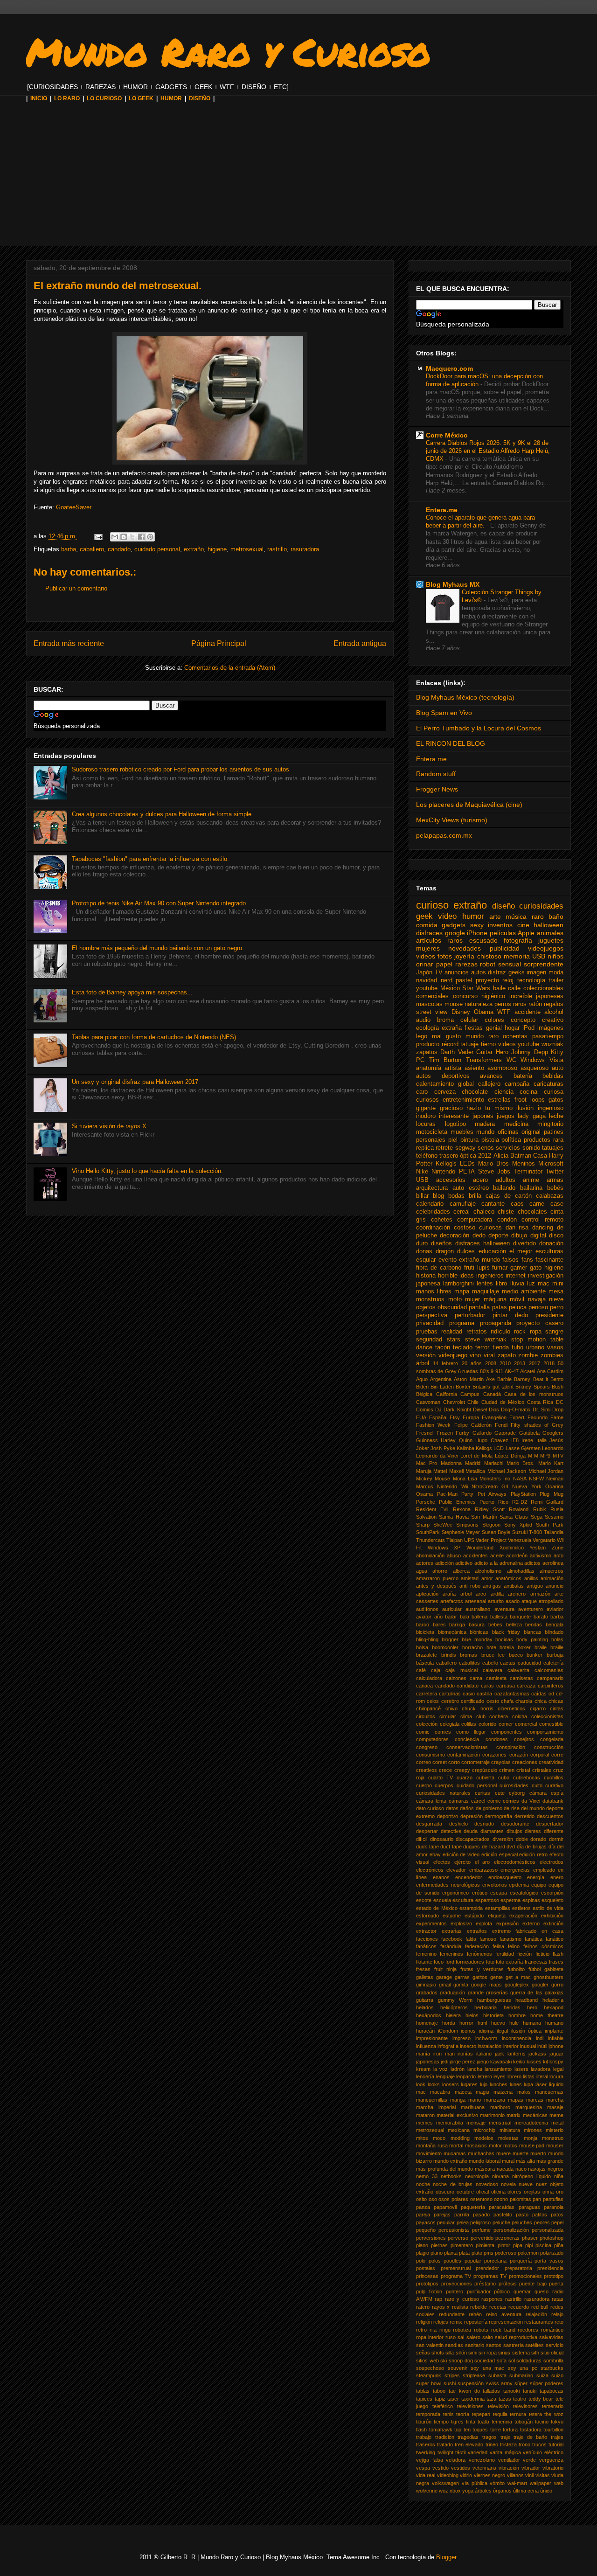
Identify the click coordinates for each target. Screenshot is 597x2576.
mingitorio (550, 1124)
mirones (533, 2130)
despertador (550, 1824)
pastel (464, 980)
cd (551, 1694)
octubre (465, 2192)
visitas (543, 2475)
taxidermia (473, 2399)
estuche (452, 1916)
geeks (517, 972)
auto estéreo (471, 1188)
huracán (425, 2031)
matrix (514, 2115)
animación (552, 1578)
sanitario (475, 2345)
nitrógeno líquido (531, 2176)
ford (450, 1962)
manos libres (434, 1291)
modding (460, 2138)
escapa (499, 1893)
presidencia (550, 2268)
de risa (511, 1808)
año (438, 1617)
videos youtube (519, 1044)
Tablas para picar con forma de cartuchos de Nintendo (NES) (154, 1037)
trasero (449, 1156)
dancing (543, 1228)
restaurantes (539, 2322)
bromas (469, 1655)
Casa (540, 1156)
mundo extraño (450, 2161)
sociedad (485, 2361)
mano (475, 2100)
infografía (448, 2046)
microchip (484, 2130)
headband (527, 2000)
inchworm (486, 2038)
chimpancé (428, 1708)
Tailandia (554, 1532)
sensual (510, 964)
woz (444, 2491)
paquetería (473, 2207)
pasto (522, 2215)
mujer (472, 1299)
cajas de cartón (509, 1196)
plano (437, 2253)
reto (559, 2322)
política (511, 1140)
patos (557, 2215)
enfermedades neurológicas (448, 1885)
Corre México (447, 435)
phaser (530, 2238)
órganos (502, 2491)
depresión (472, 1816)
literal (542, 2076)
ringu (445, 2330)
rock (520, 1332)
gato (536, 1268)
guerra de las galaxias (537, 1993)
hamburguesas (494, 2000)
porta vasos (549, 2261)
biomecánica (452, 1632)
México (450, 988)
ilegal (502, 2031)
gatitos (480, 1977)
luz (531, 1284)
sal (461, 2337)
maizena (503, 2092)
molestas (508, 2138)
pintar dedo (510, 1315)
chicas (556, 1701)
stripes (452, 2375)
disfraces (429, 933)
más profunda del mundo (444, 2169)
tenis (448, 2414)
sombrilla (553, 2361)
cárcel (478, 1801)
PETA (467, 1172)
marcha (555, 2100)
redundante (452, 2314)
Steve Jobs (494, 1172)
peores (542, 2222)
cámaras (459, 1801)
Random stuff (436, 774)
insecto (468, 2046)
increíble (521, 996)
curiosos (427, 1100)
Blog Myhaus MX (453, 584)
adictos (532, 1563)
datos (452, 1808)
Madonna (451, 1463)
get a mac (518, 1977)
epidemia (519, 1885)
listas (529, 2076)
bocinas (504, 1639)
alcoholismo (488, 1571)
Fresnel (425, 1433)
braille (557, 1647)
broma (445, 1020)
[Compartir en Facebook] (141, 537)
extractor (426, 1931)
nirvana (500, 2176)
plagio (423, 2253)
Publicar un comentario (76, 588)
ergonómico (455, 1893)
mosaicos (476, 2146)
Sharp (423, 1525)
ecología (427, 1028)
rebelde (479, 2307)
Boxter (463, 1387)
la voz (441, 2069)
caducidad (529, 1663)
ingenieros (490, 1276)
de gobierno (489, 1808)
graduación (452, 1993)
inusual (528, 2046)
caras (487, 1686)
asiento (474, 1068)
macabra (440, 2092)
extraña (452, 1028)
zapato (507, 1355)
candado (119, 549)
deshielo (458, 1824)
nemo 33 (427, 2176)
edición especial (500, 1854)
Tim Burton (445, 1060)
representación (506, 2322)
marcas (535, 2100)
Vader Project (491, 1540)
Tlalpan (455, 1540)
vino (475, 1355)
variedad (478, 2452)
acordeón (517, 1555)
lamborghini (458, 1284)
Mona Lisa (465, 1479)
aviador (555, 1609)
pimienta (485, 2245)
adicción (444, 1563)
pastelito (503, 2215)
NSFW (536, 1479)
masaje (555, 2107)
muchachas (481, 2153)
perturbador (470, 1315)
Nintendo (443, 1172)
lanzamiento (498, 2069)
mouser (555, 2146)
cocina (528, 1092)
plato (477, 2253)
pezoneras (507, 2238)
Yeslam (538, 1548)
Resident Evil (432, 1509)
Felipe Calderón (473, 1425)
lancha (475, 2069)
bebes (495, 1625)
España (438, 1417)
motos (510, 2146)
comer (506, 1724)
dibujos (514, 1831)
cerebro (450, 1701)
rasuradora (305, 549)
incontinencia (517, 2038)
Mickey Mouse (433, 1479)
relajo (557, 2314)
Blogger (446, 2557)
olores (514, 2192)
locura (556, 2076)
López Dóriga (510, 1456)
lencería (425, 2076)
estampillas (498, 1908)
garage (444, 1977)
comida (427, 925)
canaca (424, 1686)
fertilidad (505, 1954)
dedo (479, 1236)
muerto (538, 2153)
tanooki (511, 2391)
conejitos (524, 1739)
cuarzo (465, 1778)
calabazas (550, 1196)
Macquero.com (449, 368)
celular (469, 1020)
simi (473, 2353)
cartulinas (450, 1694)
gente (496, 1977)
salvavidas (551, 2337)
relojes (441, 2322)
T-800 (535, 1532)
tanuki (530, 2391)
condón (507, 1220)
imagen (536, 972)
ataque (529, 1601)
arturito (496, 1601)
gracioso (451, 1108)
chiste (506, 1212)
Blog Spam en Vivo (444, 713)
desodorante (515, 1824)
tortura (510, 2430)
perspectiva (432, 1315)
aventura (504, 1609)
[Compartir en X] (132, 537)
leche (556, 1116)
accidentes (476, 1555)
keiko (519, 2062)
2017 (535, 1363)
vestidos (461, 2468)
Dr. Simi (541, 1410)
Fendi (501, 1425)
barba (69, 549)
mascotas (429, 1004)
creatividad (551, 1762)
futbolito (516, 1969)
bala (465, 1617)
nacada (505, 2169)
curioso (432, 905)
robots (481, 2330)
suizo (557, 2375)
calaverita (518, 1670)
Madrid (473, 1463)
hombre (517, 2015)
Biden (422, 1387)
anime (531, 1180)
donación (551, 1243)
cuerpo (424, 1785)
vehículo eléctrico (543, 2452)
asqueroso (535, 1068)
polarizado (552, 2253)
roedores (528, 2330)
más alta (525, 2161)
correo (423, 1762)
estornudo (427, 1916)
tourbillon (553, 2430)
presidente (549, 1315)
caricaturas (548, 1084)
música (516, 917)
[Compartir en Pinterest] (150, 537)
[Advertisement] (298, 181)
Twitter (555, 1172)
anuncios (457, 972)
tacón (443, 1347)
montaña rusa (432, 2146)
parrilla (462, 2215)
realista (460, 2307)
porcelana (495, 2261)
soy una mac (487, 2368)
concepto (523, 1020)
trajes (557, 2437)
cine (523, 925)
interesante (454, 1116)
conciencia (467, 1739)
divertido (524, 1243)
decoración (455, 1236)
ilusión (525, 1108)
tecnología (531, 980)
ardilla (497, 1594)
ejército (462, 1862)
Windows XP (444, 1548)
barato (541, 1617)
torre (496, 2430)
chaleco (484, 1212)
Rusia (557, 1509)
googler (540, 1985)
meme (556, 2115)
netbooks (451, 2176)
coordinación (433, 1228)
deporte (498, 1236)
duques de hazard (484, 1847)
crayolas (501, 1762)
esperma (510, 1900)
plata (464, 2253)
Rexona (462, 1509)
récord (450, 1044)
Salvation (426, 1517)
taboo (439, 2391)
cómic (494, 1801)
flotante (424, 1962)
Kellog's (446, 1164)
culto (537, 1785)
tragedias (468, 2437)
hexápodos (429, 2015)
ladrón (458, 2069)
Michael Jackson (507, 1471)
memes (424, 2123)
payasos (426, 2222)
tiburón (424, 2422)
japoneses (550, 996)
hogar (512, 1028)
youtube (427, 988)
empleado (544, 1870)
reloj (508, 980)
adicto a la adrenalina (499, 1563)
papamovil (445, 2207)
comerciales (432, 996)
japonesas (428, 2062)
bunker (535, 1655)
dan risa (517, 1228)
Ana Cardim (550, 1371)
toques (480, 2430)
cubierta (485, 1778)
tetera (535, 2414)
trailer (556, 980)
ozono (501, 2199)
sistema (521, 2353)
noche (423, 2184)
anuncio (555, 1586)
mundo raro (482, 1036)
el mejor (521, 1251)
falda (471, 1939)
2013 (520, 1363)
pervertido (482, 2238)
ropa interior (430, 2337)
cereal (462, 1212)
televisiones (470, 2406)
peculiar (446, 2222)
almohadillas (521, 1571)
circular (448, 1716)
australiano (478, 1609)
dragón (445, 1251)
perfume (481, 2230)
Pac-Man (447, 1494)
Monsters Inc (495, 1479)
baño (556, 917)
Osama (424, 1494)
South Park (550, 1525)
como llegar (471, 1732)
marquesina (529, 2107)
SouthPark (428, 1532)
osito (421, 2199)
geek (424, 916)
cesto (493, 1701)
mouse (454, 1004)
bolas (557, 1639)
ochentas (515, 1036)
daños (467, 1808)
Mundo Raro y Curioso (228, 51)
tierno (488, 1044)
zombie (528, 1355)
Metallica (475, 1471)
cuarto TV (441, 1778)
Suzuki (520, 1532)
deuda (471, 1831)
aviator (424, 1617)
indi (540, 2038)
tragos (489, 2437)
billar (422, 1196)
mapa (462, 1291)
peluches (522, 2222)
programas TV (490, 2276)
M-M (533, 1456)
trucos (539, 2444)
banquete (520, 1617)
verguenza (551, 2460)
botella (507, 1647)
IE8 (515, 1440)
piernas (439, 2245)
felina (498, 1946)
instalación (489, 2046)
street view (432, 1012)
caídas (539, 1694)
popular (473, 2261)
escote (424, 1900)
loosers (451, 2084)
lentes (485, 1284)
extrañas (452, 1931)
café (421, 1670)
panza (423, 2207)
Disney (461, 1012)
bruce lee (493, 1655)
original (531, 1132)
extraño (194, 549)
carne (537, 1204)
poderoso (506, 2253)
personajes (431, 1140)
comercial (526, 1724)
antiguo (535, 1586)
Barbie (504, 1379)
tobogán (524, 2422)
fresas (423, 1969)
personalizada (548, 2230)
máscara (485, 2169)
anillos (531, 1578)
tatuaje (469, 1044)
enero (557, 1877)
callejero (489, 1084)
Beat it (541, 1379)
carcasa (506, 1686)
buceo (516, 1655)
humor (473, 916)
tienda (501, 1347)
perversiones (431, 2238)
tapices (424, 2399)
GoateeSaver (74, 507)
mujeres (428, 948)
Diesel (480, 1410)
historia (426, 1276)
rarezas (466, 964)
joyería (464, 956)
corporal (540, 1755)
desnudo (484, 1824)
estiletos (521, 1908)
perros (503, 1004)
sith (535, 2353)
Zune (558, 1548)
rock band (503, 2330)
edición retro (533, 1854)
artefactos (452, 1601)
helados (425, 2007)
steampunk (429, 2375)
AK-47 (512, 1371)
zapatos (427, 1052)
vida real (426, 2475)
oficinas (508, 1132)
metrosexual (247, 549)
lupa (528, 2084)
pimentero (462, 2245)
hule (514, 2023)
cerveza (445, 1092)
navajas (537, 2169)
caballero (92, 549)
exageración (523, 1916)
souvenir (458, 2368)
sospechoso (430, 2368)
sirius (504, 2353)
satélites (535, 2345)
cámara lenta (431, 1801)
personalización (511, 2230)
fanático (555, 1939)
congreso (427, 1747)
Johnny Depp (529, 1052)
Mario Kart (551, 1463)
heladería (553, 2000)
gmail (445, 1985)
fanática (534, 1939)
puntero (455, 2291)
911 (499, 1371)
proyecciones (457, 2284)
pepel (557, 2222)
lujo (484, 2084)
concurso (465, 996)
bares (439, 1625)
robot (488, 964)
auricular (452, 1609)
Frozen (445, 1433)
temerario (553, 2406)
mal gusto (447, 1036)
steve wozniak (486, 1340)
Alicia (501, 1156)
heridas (512, 2007)
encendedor (469, 1877)
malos (524, 2092)
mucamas (455, 2153)
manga (458, 2100)
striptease (474, 2375)
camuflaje (463, 1204)
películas (503, 933)
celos (433, 1701)
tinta (471, 2422)
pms (489, 2253)
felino (514, 1946)
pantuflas (553, 2199)
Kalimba (465, 1448)
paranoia (554, 2207)
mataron (425, 2115)
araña (449, 1594)
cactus (508, 1663)
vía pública (475, 2483)
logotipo (455, 1124)
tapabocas (552, 2391)
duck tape (427, 1847)
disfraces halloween (482, 1243)
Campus (470, 1394)
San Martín (484, 1517)
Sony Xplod (518, 1525)
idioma (486, 2031)
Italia (541, 1440)
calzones (456, 1678)
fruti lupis (477, 1268)
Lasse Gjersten (523, 1448)
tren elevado (469, 2444)
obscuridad (452, 1307)
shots (438, 2353)
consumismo (430, 1755)
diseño (503, 906)
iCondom (448, 2031)
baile (499, 988)
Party (467, 1494)
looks (434, 2084)
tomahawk (441, 2430)
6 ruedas (468, 1371)
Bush (558, 1387)
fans (527, 1260)
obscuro (445, 2192)
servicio (555, 2345)
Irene (527, 1440)
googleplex (517, 1985)
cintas (557, 1708)
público (502, 2291)
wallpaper (541, 2483)
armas (555, 1180)
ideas (467, 1276)
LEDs (467, 1164)
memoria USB (524, 956)
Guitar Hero (492, 1052)
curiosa (554, 1092)
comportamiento (545, 1732)
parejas (442, 2215)
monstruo (553, 2138)
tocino (542, 2422)
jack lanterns (510, 2054)
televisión (498, 2406)
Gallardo (482, 1433)
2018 (549, 1363)
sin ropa (488, 2353)
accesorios (451, 1180)
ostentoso (481, 2199)
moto (455, 1299)
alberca (461, 1571)
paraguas (529, 2207)
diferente (554, 1831)
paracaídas (502, 2207)
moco (439, 2138)
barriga (457, 1625)
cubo (504, 1778)
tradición (445, 2437)
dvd (511, 1847)
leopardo (466, 2076)
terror (482, 1347)
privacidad (430, 1323)
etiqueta (497, 1916)
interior (511, 2046)
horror (466, 2023)
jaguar (556, 2054)
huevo (498, 2023)
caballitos (469, 1663)
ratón (535, 1004)
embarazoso (483, 1870)
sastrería (514, 2345)
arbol (466, 1594)
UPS (469, 1540)
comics (443, 1732)
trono (524, 2444)
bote (491, 1647)
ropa (536, 1332)
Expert (517, 1417)
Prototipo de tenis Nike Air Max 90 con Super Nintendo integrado (159, 903)
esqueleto (552, 1900)
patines (554, 1132)
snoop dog (461, 2361)
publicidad (505, 948)
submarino (521, 2375)
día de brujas (532, 1847)
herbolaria (486, 2007)
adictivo (464, 1563)
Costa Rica (540, 1402)
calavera (493, 1670)
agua (422, 1571)
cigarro (538, 1708)
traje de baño (530, 2437)
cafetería (553, 1663)
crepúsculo (485, 1770)
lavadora (541, 2069)
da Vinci (531, 1801)
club (481, 1716)
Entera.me (442, 510)
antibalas (514, 1586)
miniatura (510, 2130)
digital (538, 1236)
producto (428, 1044)
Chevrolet (454, 1402)
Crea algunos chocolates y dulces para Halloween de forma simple (162, 814)
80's (485, 1371)
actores (425, 1563)
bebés (555, 1188)
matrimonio (492, 2115)
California (447, 1394)
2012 (485, 1156)
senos (486, 1148)
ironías (465, 2054)
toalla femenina (495, 2422)
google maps (486, 1985)
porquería (521, 2261)
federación (477, 1946)
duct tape (451, 1847)
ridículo (500, 1332)
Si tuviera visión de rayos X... (112, 1126)
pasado (481, 2215)
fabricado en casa (539, 1931)
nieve (556, 1299)
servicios (508, 1148)
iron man (444, 2054)
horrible (448, 1276)
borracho (472, 1647)
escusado (483, 940)
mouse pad (532, 2146)
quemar (522, 2291)
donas (424, 1251)
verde (529, 2460)
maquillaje (486, 1291)
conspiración (511, 1747)
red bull (540, 2307)
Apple (526, 933)
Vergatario (544, 1540)
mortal (456, 2146)
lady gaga (531, 1116)
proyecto (487, 980)
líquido (556, 2084)
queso (541, 2291)
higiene (217, 549)
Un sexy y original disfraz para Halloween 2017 (135, 1082)
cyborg (517, 1793)
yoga (468, 2491)
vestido (441, 2468)
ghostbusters (548, 1977)
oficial (482, 2192)
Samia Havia (454, 1517)
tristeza (508, 2444)
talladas (491, 2391)
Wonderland (480, 1548)
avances (491, 1076)
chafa (507, 1701)
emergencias (515, 1870)
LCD (499, 1448)
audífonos (427, 1609)
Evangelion (494, 1417)
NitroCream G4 (490, 1486)
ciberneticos (511, 1708)
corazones (494, 1755)
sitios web (427, 2361)
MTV (558, 1456)
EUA (421, 1417)
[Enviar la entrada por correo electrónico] (98, 536)
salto (488, 2337)
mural (508, 2161)
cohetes (442, 1220)
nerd (447, 980)
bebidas (553, 1076)
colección (427, 1724)
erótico (480, 1893)
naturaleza (479, 1004)
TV (439, 972)
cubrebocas (527, 1778)
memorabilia (450, 2123)
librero (514, 2076)
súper (521, 2383)
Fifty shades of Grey (537, 1425)
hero (532, 2007)
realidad (452, 1332)
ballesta (499, 1617)
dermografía (498, 1816)
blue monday (477, 1639)
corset (440, 1762)
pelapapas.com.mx (444, 835)
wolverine (427, 2491)
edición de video (461, 1854)
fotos (445, 956)
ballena (479, 1617)
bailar (451, 1617)
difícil (422, 1839)
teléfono (427, 1156)
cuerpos (444, 1785)
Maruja (424, 1471)
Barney (522, 1379)
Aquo (422, 1379)
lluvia (517, 1284)
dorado (538, 1839)
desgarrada (429, 1824)
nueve (526, 2184)
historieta (493, 2015)
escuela (442, 1900)
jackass (537, 2054)
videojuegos (546, 948)
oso (433, 2199)
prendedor (487, 2268)
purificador (479, 2291)
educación (492, 1251)
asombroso (502, 1068)
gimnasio (426, 1985)
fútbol (535, 1969)
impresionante (432, 2038)
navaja (537, 1299)
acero (480, 1180)
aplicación (427, 1594)
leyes (500, 2076)
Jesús (556, 1440)
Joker (423, 1448)
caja (436, 1670)
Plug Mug (552, 1494)
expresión (507, 1923)
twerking (426, 2452)
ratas (558, 2299)
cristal (523, 1770)
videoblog (448, 2475)
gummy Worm (455, 2000)
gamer (519, 1268)
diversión (503, 1839)
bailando (504, 1188)
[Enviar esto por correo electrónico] (115, 537)
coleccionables (543, 988)
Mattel (440, 1471)
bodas (456, 1196)
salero (473, 2337)
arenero (517, 1594)
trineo (492, 2444)
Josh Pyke (443, 1448)
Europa (471, 1417)
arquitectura (432, 1188)
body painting (532, 1639)
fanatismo (510, 1939)
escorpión (552, 1893)
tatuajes (553, 1148)
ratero (423, 2307)
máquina (495, 1299)
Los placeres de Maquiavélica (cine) (469, 805)
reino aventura (504, 2314)
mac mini (551, 1284)
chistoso (489, 956)
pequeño (426, 2230)
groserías (497, 1993)
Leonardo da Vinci (437, 1456)
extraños (477, 1931)
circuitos (426, 1716)
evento (448, 1260)
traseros (426, 2444)
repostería (476, 2322)
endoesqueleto (505, 1877)
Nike (422, 1172)
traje (505, 2437)
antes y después (436, 1586)
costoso (465, 1228)
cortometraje (476, 1762)
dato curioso (430, 1808)
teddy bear (541, 2399)
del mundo (533, 1808)
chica (541, 1701)
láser (541, 2084)
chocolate (475, 1092)
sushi (450, 2383)
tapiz (440, 2399)
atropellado (551, 1601)
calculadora (429, 1678)
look (421, 2084)
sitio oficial (552, 2353)
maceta (463, 2092)
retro (421, 2330)
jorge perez (462, 2062)
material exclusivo (457, 2115)
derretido (524, 1816)
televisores (525, 2406)
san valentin (430, 2345)
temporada (428, 2414)
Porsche (426, 1502)
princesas (427, 2276)
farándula (451, 1946)
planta (451, 2253)
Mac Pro (427, 1463)
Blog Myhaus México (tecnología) (465, 697)
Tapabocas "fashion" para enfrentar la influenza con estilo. (150, 859)
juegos (506, 1116)
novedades (465, 948)
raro (538, 917)
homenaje (427, 2023)
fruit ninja (445, 1969)
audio (423, 1020)
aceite (497, 1555)
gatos (556, 1100)
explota (484, 1923)
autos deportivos (443, 1076)
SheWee (443, 1525)
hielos (472, 2015)
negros (555, 2169)
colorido (487, 1724)
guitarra (425, 2000)
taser (453, 2399)
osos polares (453, 2199)
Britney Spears (532, 1387)
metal (557, 2123)
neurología (477, 2176)
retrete (444, 1148)
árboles (483, 2491)
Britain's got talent (493, 1387)
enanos (441, 1877)
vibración (509, 2468)
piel (453, 1140)
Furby (462, 1433)
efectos (442, 1862)
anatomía (429, 1068)
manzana (495, 2100)
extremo (501, 1931)
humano (554, 2023)
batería (523, 1076)
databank (553, 1801)
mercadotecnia (531, 2123)
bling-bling (427, 1639)
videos (426, 956)
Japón (424, 972)
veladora (456, 2460)
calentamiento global (445, 1084)
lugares (469, 2084)
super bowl (429, 2383)
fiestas (474, 1028)
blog (438, 1196)
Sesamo (554, 1517)
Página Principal (219, 643)
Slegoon (491, 1525)
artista (453, 1068)
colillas (469, 1724)
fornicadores (470, 1962)
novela (508, 2184)
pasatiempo (548, 1036)
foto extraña (509, 1962)
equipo (539, 1885)
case (557, 1204)
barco (423, 1625)
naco (521, 2169)
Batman (521, 1156)
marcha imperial (436, 2107)
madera (485, 1124)
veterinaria (484, 2468)
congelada (552, 1739)
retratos (477, 1332)
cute (500, 1793)
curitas (482, 1793)
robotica (462, 2330)
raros (520, 1004)
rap (438, 2299)
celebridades (433, 1212)
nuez (541, 2184)
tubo (517, 1347)
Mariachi (494, 1463)
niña (559, 2176)
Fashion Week (433, 1425)
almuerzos (552, 1571)
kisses (534, 2062)
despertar (427, 1831)
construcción (549, 1747)
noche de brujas (453, 2184)
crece (445, 1770)
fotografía (518, 940)
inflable (556, 2038)
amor (487, 1578)
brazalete (427, 1655)
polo (421, 2261)
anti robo (470, 1586)
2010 (505, 1363)
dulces (466, 1251)
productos (537, 1140)
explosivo (461, 1923)
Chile (473, 1402)
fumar (500, 1268)
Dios (494, 1410)
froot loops (530, 1100)
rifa (433, 2330)
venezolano (482, 2460)
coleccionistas (547, 1716)
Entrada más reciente (69, 643)
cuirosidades (514, 1785)
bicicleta (425, 1632)
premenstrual (456, 2268)
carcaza (526, 1686)
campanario (550, 1678)
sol (512, 2361)
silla (450, 2353)
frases (556, 1962)
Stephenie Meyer (461, 1532)
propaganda (496, 1323)
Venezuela (520, 1540)
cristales (542, 1770)
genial (494, 1028)
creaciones (525, 1762)
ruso (451, 2337)
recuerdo (519, 2307)
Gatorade (505, 1433)
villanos (515, 2475)
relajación (536, 2314)
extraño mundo (479, 1260)
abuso (454, 1555)
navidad (427, 980)
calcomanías (549, 1670)
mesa (556, 1291)
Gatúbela (529, 1433)
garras (462, 1977)
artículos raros (439, 940)
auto (558, 1068)
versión (426, 1355)
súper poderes (547, 2383)
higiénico (493, 996)
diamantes (492, 1831)
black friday (506, 1632)
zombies (552, 1355)
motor (495, 2146)
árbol (423, 1363)
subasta (497, 2375)
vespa (423, 2468)
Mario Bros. (521, 1463)
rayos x (441, 2307)
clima (466, 1716)
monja (531, 2138)
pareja (423, 2215)
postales (426, 2268)
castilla (484, 1694)
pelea (463, 2222)
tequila (500, 2414)
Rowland (519, 1509)
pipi (529, 2245)
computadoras (432, 1739)
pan (537, 2199)
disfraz (497, 972)
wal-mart (517, 2483)
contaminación (464, 1755)
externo (531, 1923)
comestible (551, 1724)
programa (462, 1323)
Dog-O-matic (516, 1410)
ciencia (504, 1092)
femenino (426, 1954)
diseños (441, 1243)
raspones (492, 2299)
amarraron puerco (437, 1578)
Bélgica (424, 1394)
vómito (497, 2483)
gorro (557, 1985)
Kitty (557, 1052)
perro (557, 1307)
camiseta (496, 1678)
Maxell (456, 1471)
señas (423, 2353)
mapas (516, 2100)
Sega (537, 1517)
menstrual (500, 2123)
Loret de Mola (476, 1456)
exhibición (552, 1916)
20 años (472, 1363)
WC (511, 1060)
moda (556, 972)
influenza (426, 2046)
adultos (506, 1180)
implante (554, 2031)
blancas (533, 1632)
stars (454, 1340)
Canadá (492, 1394)
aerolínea (553, 1563)
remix (456, 2322)
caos (517, 1204)
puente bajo (533, 2284)
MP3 (545, 1456)
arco (481, 1594)
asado (513, 1601)
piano (422, 2245)
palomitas (521, 2199)
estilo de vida (548, 1908)
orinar (425, 964)
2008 (491, 1363)
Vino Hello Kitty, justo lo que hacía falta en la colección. (147, 1171)
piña (559, 2245)
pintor (504, 2245)
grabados (427, 1993)
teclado (463, 1347)
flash (558, 1954)
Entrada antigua (360, 643)
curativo (554, 1785)
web (559, 2483)
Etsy (455, 1417)
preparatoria (518, 2268)
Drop (558, 1410)
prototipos (427, 2284)
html (482, 2023)
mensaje (476, 2123)
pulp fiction (429, 2291)
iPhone (477, 933)
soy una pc (523, 2368)
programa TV (456, 2276)
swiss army (499, 2383)
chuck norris (478, 1708)
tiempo (441, 2422)
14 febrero (445, 1363)
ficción (524, 1954)
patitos (540, 2215)
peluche (501, 2222)
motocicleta (432, 1132)
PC (420, 1060)
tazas (505, 2399)
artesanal (476, 1601)
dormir (556, 1839)
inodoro (426, 1116)
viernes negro (489, 2475)
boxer (524, 1647)
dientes (533, 1831)
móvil (517, 1299)
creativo (553, 1020)
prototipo (554, 2276)
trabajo (424, 2437)
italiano (484, 2054)
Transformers (484, 1060)
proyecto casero (540, 1323)
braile (541, 1647)
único (546, 2491)
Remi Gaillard (547, 1502)
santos (494, 2345)
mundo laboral (485, 2161)
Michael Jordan (546, 1471)
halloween (548, 925)
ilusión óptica (527, 2031)
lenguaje (445, 2076)
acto (559, 1555)
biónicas (479, 1632)
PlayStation (523, 1494)
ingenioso (551, 1108)
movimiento (429, 2153)
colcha (520, 1716)
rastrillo (277, 549)
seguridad (429, 1340)
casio (469, 1694)
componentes (507, 1732)
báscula (425, 1663)
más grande (550, 2161)
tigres (457, 2422)
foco (439, 1962)
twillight (445, 2452)
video (447, 916)
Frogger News (437, 789)
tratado (445, 2444)
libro (501, 1284)
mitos (422, 2138)
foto (490, 1962)
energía (536, 1877)
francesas (536, 1962)
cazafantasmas (512, 1694)
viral (489, 1355)
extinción (553, 1923)
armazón (540, 1594)
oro (560, 2192)
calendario (430, 1204)
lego (422, 1036)
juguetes (551, 940)
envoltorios (495, 1885)
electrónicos (430, 1870)
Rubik (540, 1509)
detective (451, 1831)
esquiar (426, 1260)
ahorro (440, 1571)
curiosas (490, 1228)
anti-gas (492, 1586)
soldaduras (529, 2361)
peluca (518, 1307)
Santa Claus (514, 1517)
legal (558, 2069)
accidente (528, 1012)
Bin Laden (442, 1387)
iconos (468, 2031)
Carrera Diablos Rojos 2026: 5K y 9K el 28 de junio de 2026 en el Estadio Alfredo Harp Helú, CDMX (488, 451)
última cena (526, 2491)
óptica (468, 1156)
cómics (511, 1801)
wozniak (552, 1044)
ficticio (542, 1954)
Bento (557, 1379)
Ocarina (554, 1486)
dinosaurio (442, 1839)
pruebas (427, 1332)
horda (449, 2023)
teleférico (443, 2406)
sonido (531, 1148)
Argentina (441, 1379)
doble (522, 1839)
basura (477, 1625)
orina (548, 2192)
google (455, 933)
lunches (499, 2084)
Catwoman (428, 1402)
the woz (554, 2414)
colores (494, 1020)
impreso (462, 2038)
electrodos (552, 1862)
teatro (520, 2399)
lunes (516, 2084)
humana (532, 2023)
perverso (458, 2238)
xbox (455, 2491)
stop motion (528, 1340)
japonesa (428, 1284)
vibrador (531, 2468)
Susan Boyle (496, 1532)
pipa (518, 2245)
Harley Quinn (456, 1440)
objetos (426, 1307)
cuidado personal (157, 549)
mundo (485, 1132)
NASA (520, 1479)
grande (476, 1993)
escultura (463, 1900)
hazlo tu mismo (489, 1108)
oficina (498, 2192)
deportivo (448, 1816)
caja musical (461, 1670)
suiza (542, 2375)
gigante (426, 1108)
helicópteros (454, 2007)
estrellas (499, 1100)
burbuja (555, 1655)
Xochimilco (512, 1548)
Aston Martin (469, 1379)
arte (495, 917)
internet (516, 1276)
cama (476, 1678)
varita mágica (505, 2452)
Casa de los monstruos (534, 1394)
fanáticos (426, 1946)
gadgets (454, 925)
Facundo (538, 1417)
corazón (519, 1755)
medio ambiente (524, 1291)
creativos (427, 1770)
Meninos (524, 1164)
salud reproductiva (516, 2337)
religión (424, 2322)
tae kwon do (464, 2391)
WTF (504, 1012)
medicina (516, 1124)
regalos (554, 1004)
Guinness (427, 1440)
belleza (514, 1625)
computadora (475, 1220)
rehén (475, 2314)
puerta (556, 2284)
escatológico (524, 1893)
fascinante (549, 1260)
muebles (462, 1132)
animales (550, 933)
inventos (500, 925)
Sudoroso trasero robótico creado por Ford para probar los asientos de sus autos (180, 769)
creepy (462, 1770)
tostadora (531, 2430)
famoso (488, 1939)
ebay (435, 1854)
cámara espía (547, 1793)
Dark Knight (457, 1410)
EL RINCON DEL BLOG (451, 743)
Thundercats (430, 1540)
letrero (485, 2076)
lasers (521, 2069)
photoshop (552, 2238)
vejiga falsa (430, 2460)
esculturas (549, 1251)
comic (423, 1732)
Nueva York (527, 1486)
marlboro (500, 2107)
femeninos (451, 1954)
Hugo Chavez (492, 1440)
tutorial (556, 2444)
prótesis (508, 2284)
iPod (528, 1028)
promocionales (525, 2276)
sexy (477, 925)
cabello (490, 1663)
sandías (454, 2345)
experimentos (431, 1923)
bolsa (422, 1647)
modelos (484, 2138)
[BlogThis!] (124, 537)
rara (558, 1140)
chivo (451, 1708)
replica (425, 1148)
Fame (557, 1417)
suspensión (471, 2383)
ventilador (509, 2460)
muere (503, 2153)
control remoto (542, 1220)
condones (497, 1739)
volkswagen (445, 2483)
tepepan (481, 2414)
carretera (427, 1694)
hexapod (554, 2007)
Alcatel (528, 1371)
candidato (468, 1686)
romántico (552, 2330)
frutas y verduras (482, 1969)
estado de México (437, 1908)
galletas (425, 1977)
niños (555, 956)
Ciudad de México (503, 1402)
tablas (423, 2391)
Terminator (528, 1172)
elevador (456, 1870)
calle (514, 988)
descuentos (550, 1816)
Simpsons (467, 1525)
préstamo (485, 2284)
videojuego (453, 1355)
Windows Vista (542, 1060)
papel (444, 964)
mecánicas (535, 2115)
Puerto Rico (494, 1502)
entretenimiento (463, 1100)
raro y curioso (462, 2299)
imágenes (550, 1028)
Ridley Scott (490, 1509)
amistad (470, 1578)
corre (557, 1755)
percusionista (454, 2230)
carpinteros (551, 1686)
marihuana (473, 2107)
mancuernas (549, 2092)
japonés (483, 1116)
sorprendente (544, 964)
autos (479, 972)
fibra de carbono (439, 1268)
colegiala (450, 1724)
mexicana (459, 2130)
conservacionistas (467, 1747)
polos (435, 2261)
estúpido (474, 1916)
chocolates (532, 1212)
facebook (452, 1939)
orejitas (532, 2192)
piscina (543, 2245)
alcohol (554, 1012)
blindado (554, 1632)
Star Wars (476, 988)
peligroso (480, 2222)
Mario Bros (493, 1164)
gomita (461, 1985)
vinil (529, 2475)
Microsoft (551, 1164)
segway (465, 1148)
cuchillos (554, 1778)
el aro (482, 1862)
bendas (534, 1625)
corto (454, 1762)
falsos (510, 1260)
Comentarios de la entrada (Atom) (230, 668)
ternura (518, 2414)
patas (500, 1307)
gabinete (554, 1969)
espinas (531, 1900)
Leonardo (553, 1448)
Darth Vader (457, 1052)
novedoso (487, 2184)
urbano (535, 1347)
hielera (453, 2015)
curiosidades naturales (443, 1793)
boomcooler (445, 1647)
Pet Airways (492, 1494)
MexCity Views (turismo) (452, 820)
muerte (521, 2153)
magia (482, 2092)
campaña (517, 1084)
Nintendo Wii (452, 1486)
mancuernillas (432, 2100)
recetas (498, 2307)
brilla (475, 1196)
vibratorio (553, 2468)
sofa (502, 2361)
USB (422, 1180)
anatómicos (508, 1578)
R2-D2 (520, 1502)
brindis (449, 1655)
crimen (507, 1770)
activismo (541, 1555)
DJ (438, 1410)
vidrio (466, 2475)
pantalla (479, 1307)
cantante (493, 1204)
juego (483, 2062)
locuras (426, 1124)
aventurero (531, 1609)
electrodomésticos (515, 1862)
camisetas (521, 1678)
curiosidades (541, 906)
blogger (450, 1639)
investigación (546, 1276)
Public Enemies (457, 1502)
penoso (538, 1307)
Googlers (553, 1433)
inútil (542, 2046)
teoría (463, 2414)
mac (421, 2092)
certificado (472, 1701)
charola (524, 1701)
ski (444, 2361)
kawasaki (501, 2062)
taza (491, 2399)
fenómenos (479, 1954)
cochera (499, 1716)
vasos (555, 1347)
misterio (555, 2130)
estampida (471, 1908)
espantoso (487, 1900)
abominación (430, 1555)
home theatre (547, 2015)
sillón (461, 2353)
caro (422, 1092)
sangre (554, 1332)
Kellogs (484, 1448)
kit (545, 2062)
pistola (490, 1140)
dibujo (519, 1236)
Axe (490, 1379)
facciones (427, 1939)
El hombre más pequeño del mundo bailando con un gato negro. (158, 948)
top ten (462, 2430)
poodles (452, 2261)
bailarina (531, 1188)
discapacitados (473, 1839)
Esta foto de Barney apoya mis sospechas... (132, 992)
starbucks (552, 2368)
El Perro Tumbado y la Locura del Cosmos (479, 728)
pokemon (528, 2253)
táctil (460, 2452)
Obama (484, 1012)
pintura (469, 1140)
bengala (555, 1625)
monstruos (430, 1299)
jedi (444, 2062)
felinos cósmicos (543, 1946)
